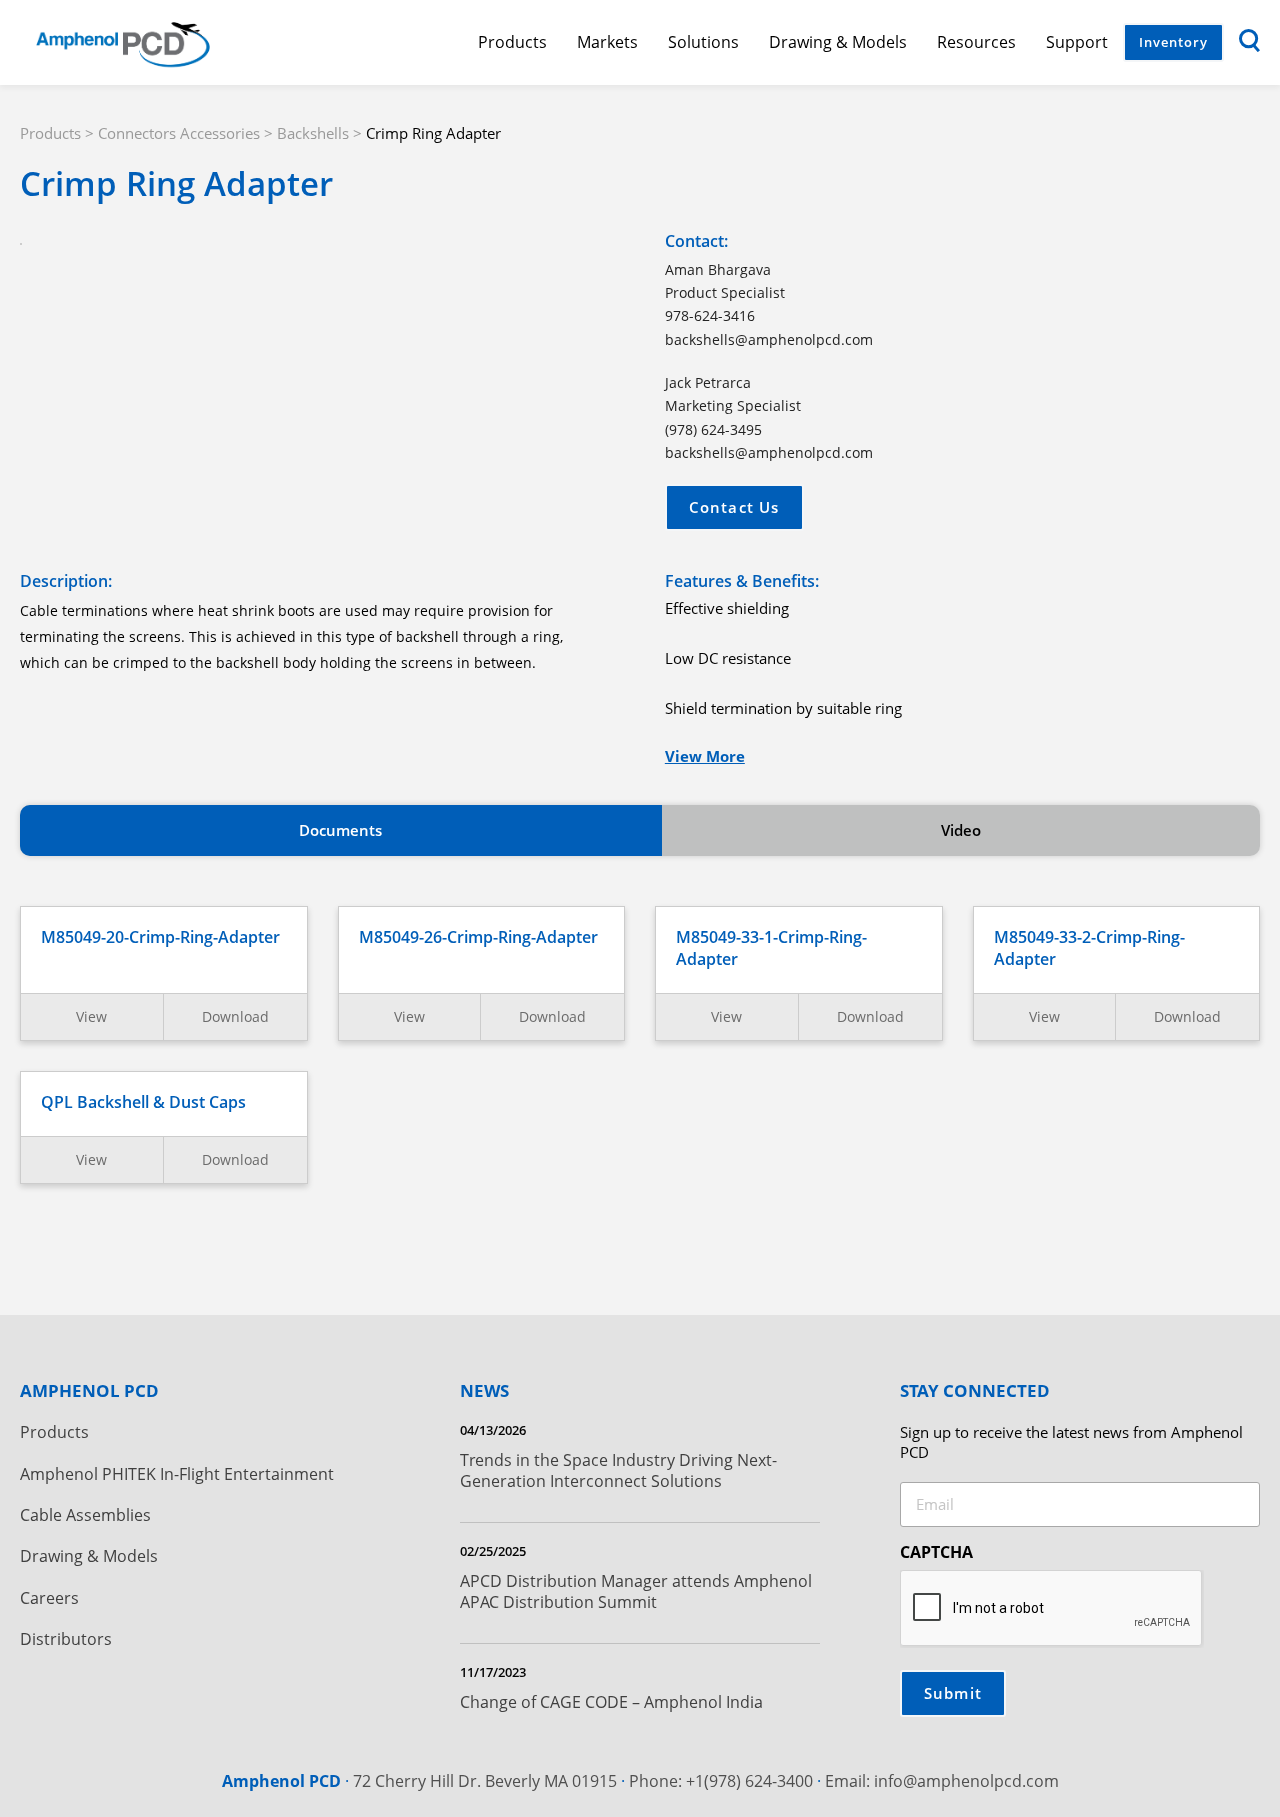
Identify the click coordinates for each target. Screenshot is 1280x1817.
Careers (49, 1598)
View (91, 1016)
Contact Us (734, 507)
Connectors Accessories (179, 133)
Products (512, 42)
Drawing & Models (838, 42)
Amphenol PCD (281, 1781)
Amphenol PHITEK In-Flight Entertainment (177, 1474)
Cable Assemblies (85, 1515)
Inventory (1173, 42)
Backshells (313, 133)
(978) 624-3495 (713, 429)
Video (961, 830)
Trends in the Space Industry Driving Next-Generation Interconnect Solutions (618, 1470)
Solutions (703, 42)
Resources (976, 42)
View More (705, 756)
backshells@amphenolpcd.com (769, 339)
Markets (607, 42)
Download (235, 1016)
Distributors (66, 1639)
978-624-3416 (710, 315)
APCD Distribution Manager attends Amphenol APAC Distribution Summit (636, 1591)
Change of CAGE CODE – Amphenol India (611, 1702)
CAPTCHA (936, 1552)
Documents (340, 830)
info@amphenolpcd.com (966, 1781)
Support (1077, 42)
